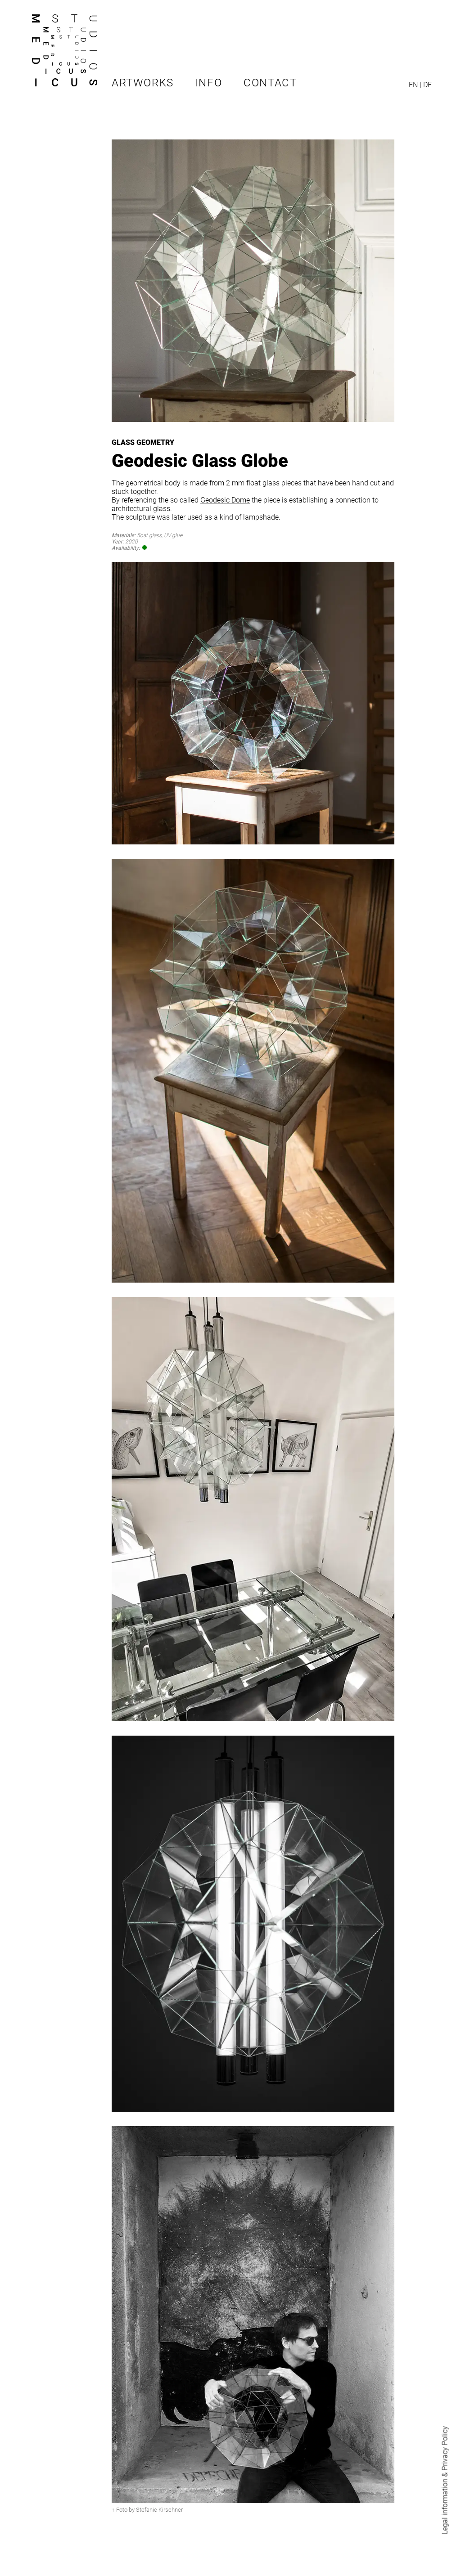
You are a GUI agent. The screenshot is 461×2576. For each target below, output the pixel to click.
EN (413, 85)
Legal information (445, 2507)
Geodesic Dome (225, 500)
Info (209, 83)
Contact (270, 83)
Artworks (143, 83)
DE (427, 85)
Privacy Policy (445, 2448)
